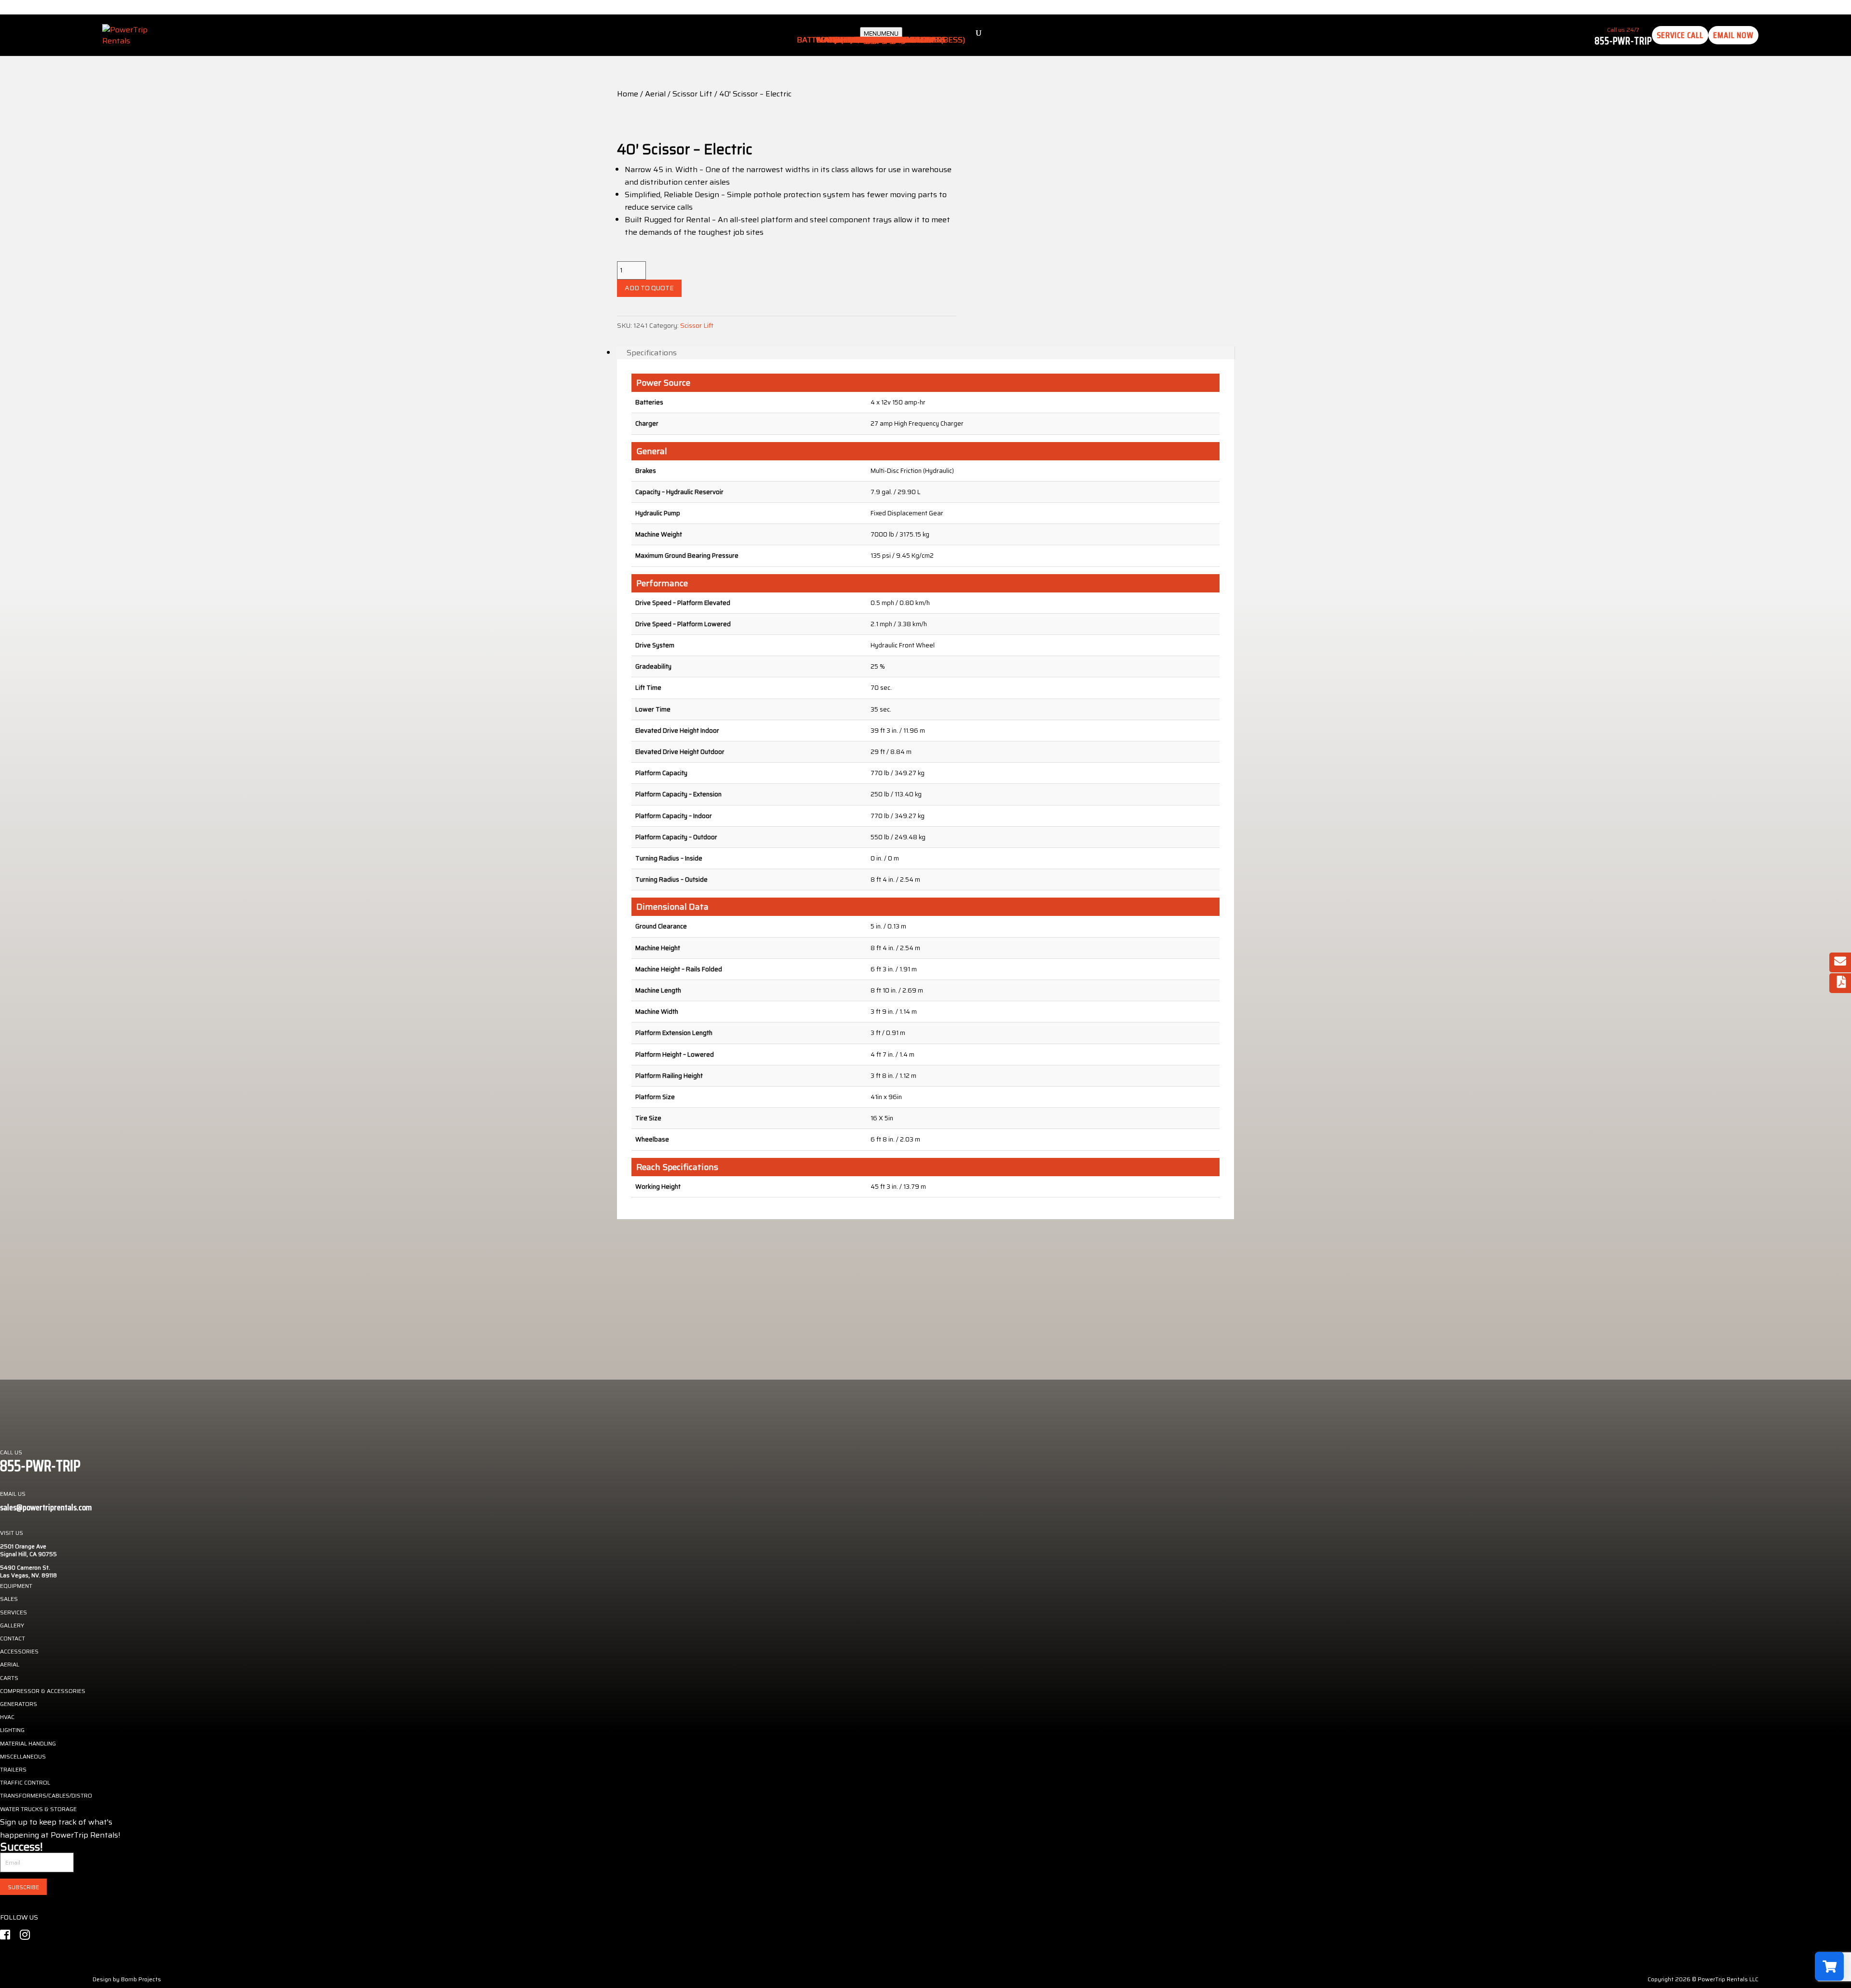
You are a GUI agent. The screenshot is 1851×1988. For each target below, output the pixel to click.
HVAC (7, 1717)
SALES (9, 1599)
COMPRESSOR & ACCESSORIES (43, 1691)
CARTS (9, 1678)
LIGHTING (12, 1730)
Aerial (655, 94)
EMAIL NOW (1733, 35)
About (881, 40)
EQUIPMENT (16, 1586)
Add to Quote (649, 288)
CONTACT (13, 1638)
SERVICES (13, 1612)
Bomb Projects (141, 1979)
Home (628, 94)
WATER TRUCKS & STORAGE (38, 1809)
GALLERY (12, 1625)
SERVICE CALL (1680, 35)
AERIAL (10, 1664)
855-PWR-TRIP (1623, 41)
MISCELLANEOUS (23, 1756)
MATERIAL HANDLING (28, 1743)
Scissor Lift (692, 94)
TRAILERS (13, 1769)
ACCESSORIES (19, 1651)
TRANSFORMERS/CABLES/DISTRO (46, 1795)
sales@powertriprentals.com (46, 1507)
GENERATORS (19, 1704)
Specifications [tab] (652, 353)
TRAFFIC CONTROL (25, 1782)
